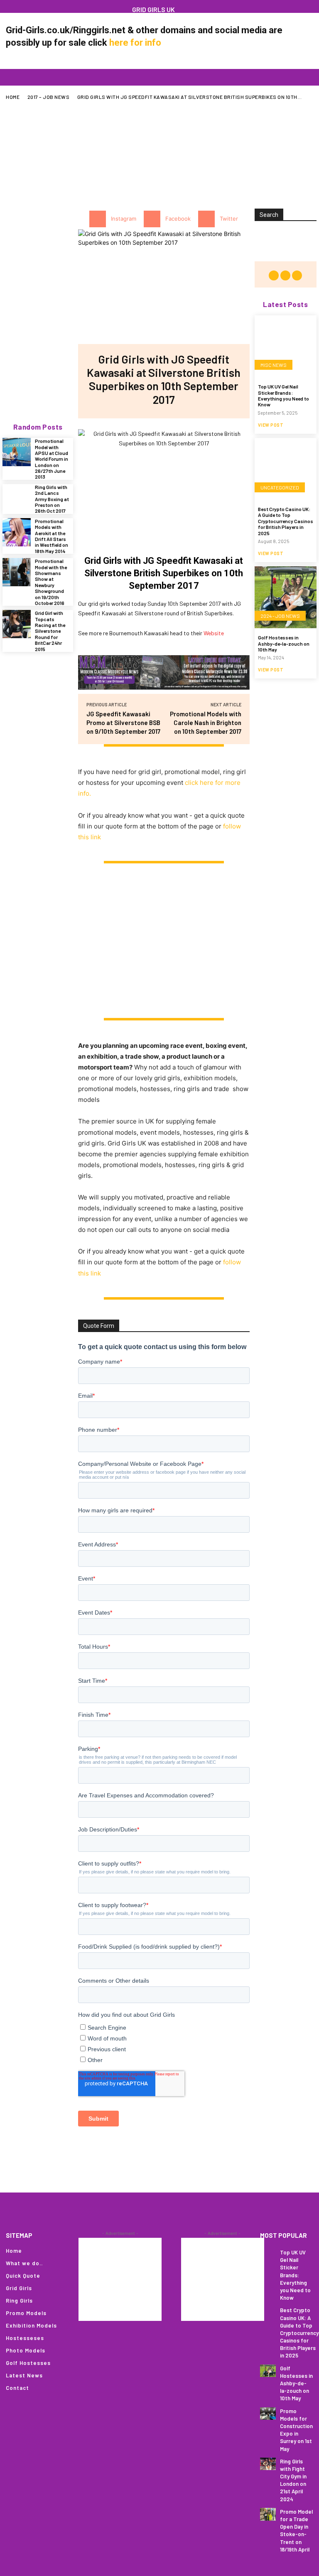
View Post (271, 425)
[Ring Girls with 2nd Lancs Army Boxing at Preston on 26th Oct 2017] (17, 498)
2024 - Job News (280, 616)
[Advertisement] (162, 149)
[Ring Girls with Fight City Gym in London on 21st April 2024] (268, 2464)
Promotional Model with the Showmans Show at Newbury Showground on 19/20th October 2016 (51, 582)
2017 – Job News (49, 97)
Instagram (124, 219)
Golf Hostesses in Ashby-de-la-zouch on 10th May (284, 643)
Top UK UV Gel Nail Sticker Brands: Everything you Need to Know (283, 395)
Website (214, 633)
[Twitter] (206, 219)
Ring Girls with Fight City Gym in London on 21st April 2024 (293, 2480)
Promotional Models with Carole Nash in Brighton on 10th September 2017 (206, 723)
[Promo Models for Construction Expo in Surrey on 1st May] (268, 2414)
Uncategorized (280, 487)
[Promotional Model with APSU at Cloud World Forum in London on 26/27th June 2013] (17, 452)
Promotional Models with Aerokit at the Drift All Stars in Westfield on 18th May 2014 (52, 536)
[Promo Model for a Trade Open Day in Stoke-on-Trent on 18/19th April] (268, 2514)
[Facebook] (18, 6)
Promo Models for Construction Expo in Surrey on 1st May (296, 2430)
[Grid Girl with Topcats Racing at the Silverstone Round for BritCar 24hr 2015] (17, 624)
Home (13, 97)
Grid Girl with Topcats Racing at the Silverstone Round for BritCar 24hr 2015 (50, 631)
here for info (135, 43)
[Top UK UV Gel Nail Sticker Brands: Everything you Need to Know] (286, 346)
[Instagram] (31, 6)
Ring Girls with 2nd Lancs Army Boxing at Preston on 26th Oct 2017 (52, 499)
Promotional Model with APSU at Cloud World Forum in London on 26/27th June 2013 (52, 459)
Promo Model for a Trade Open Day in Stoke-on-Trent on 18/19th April (296, 2531)
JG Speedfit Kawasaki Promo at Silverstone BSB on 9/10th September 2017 (123, 723)
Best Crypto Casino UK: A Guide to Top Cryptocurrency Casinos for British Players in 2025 (286, 521)
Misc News (274, 365)
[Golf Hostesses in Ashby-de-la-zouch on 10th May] (286, 597)
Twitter (229, 219)
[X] (44, 6)
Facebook (178, 219)
